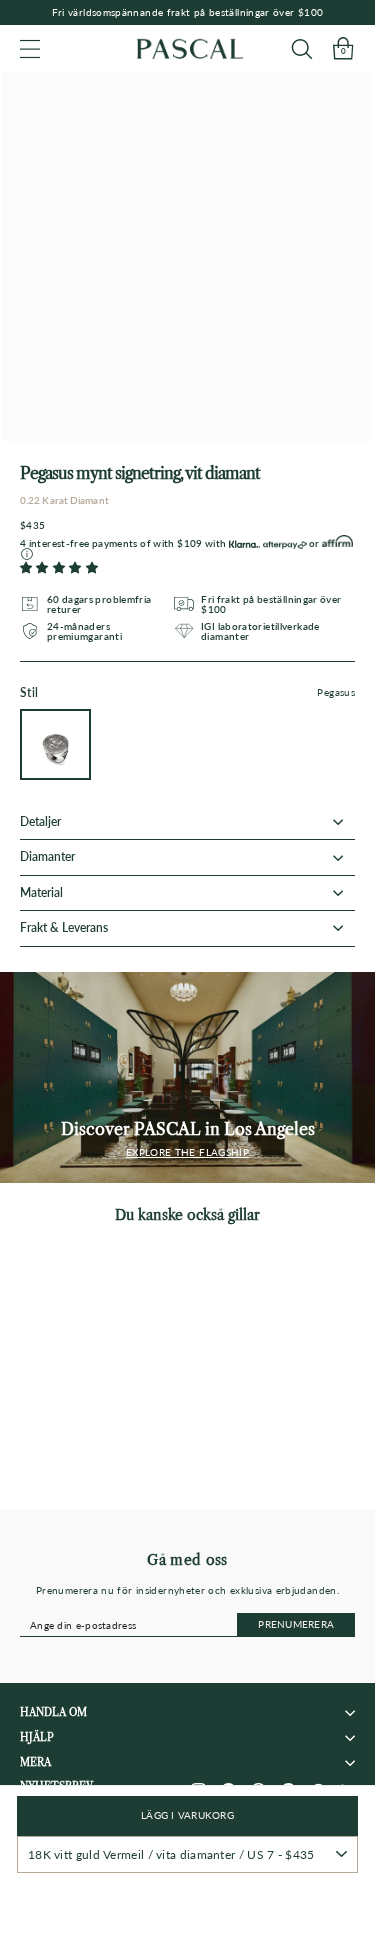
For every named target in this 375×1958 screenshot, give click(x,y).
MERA (35, 1762)
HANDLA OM (53, 1712)
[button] (59, 568)
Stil (187, 693)
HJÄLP (37, 1737)
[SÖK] (301, 48)
